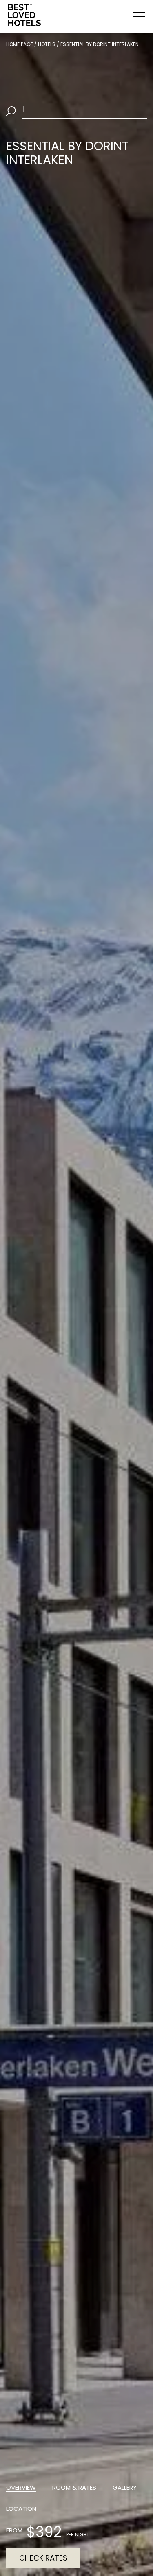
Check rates (43, 2558)
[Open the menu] (139, 16)
